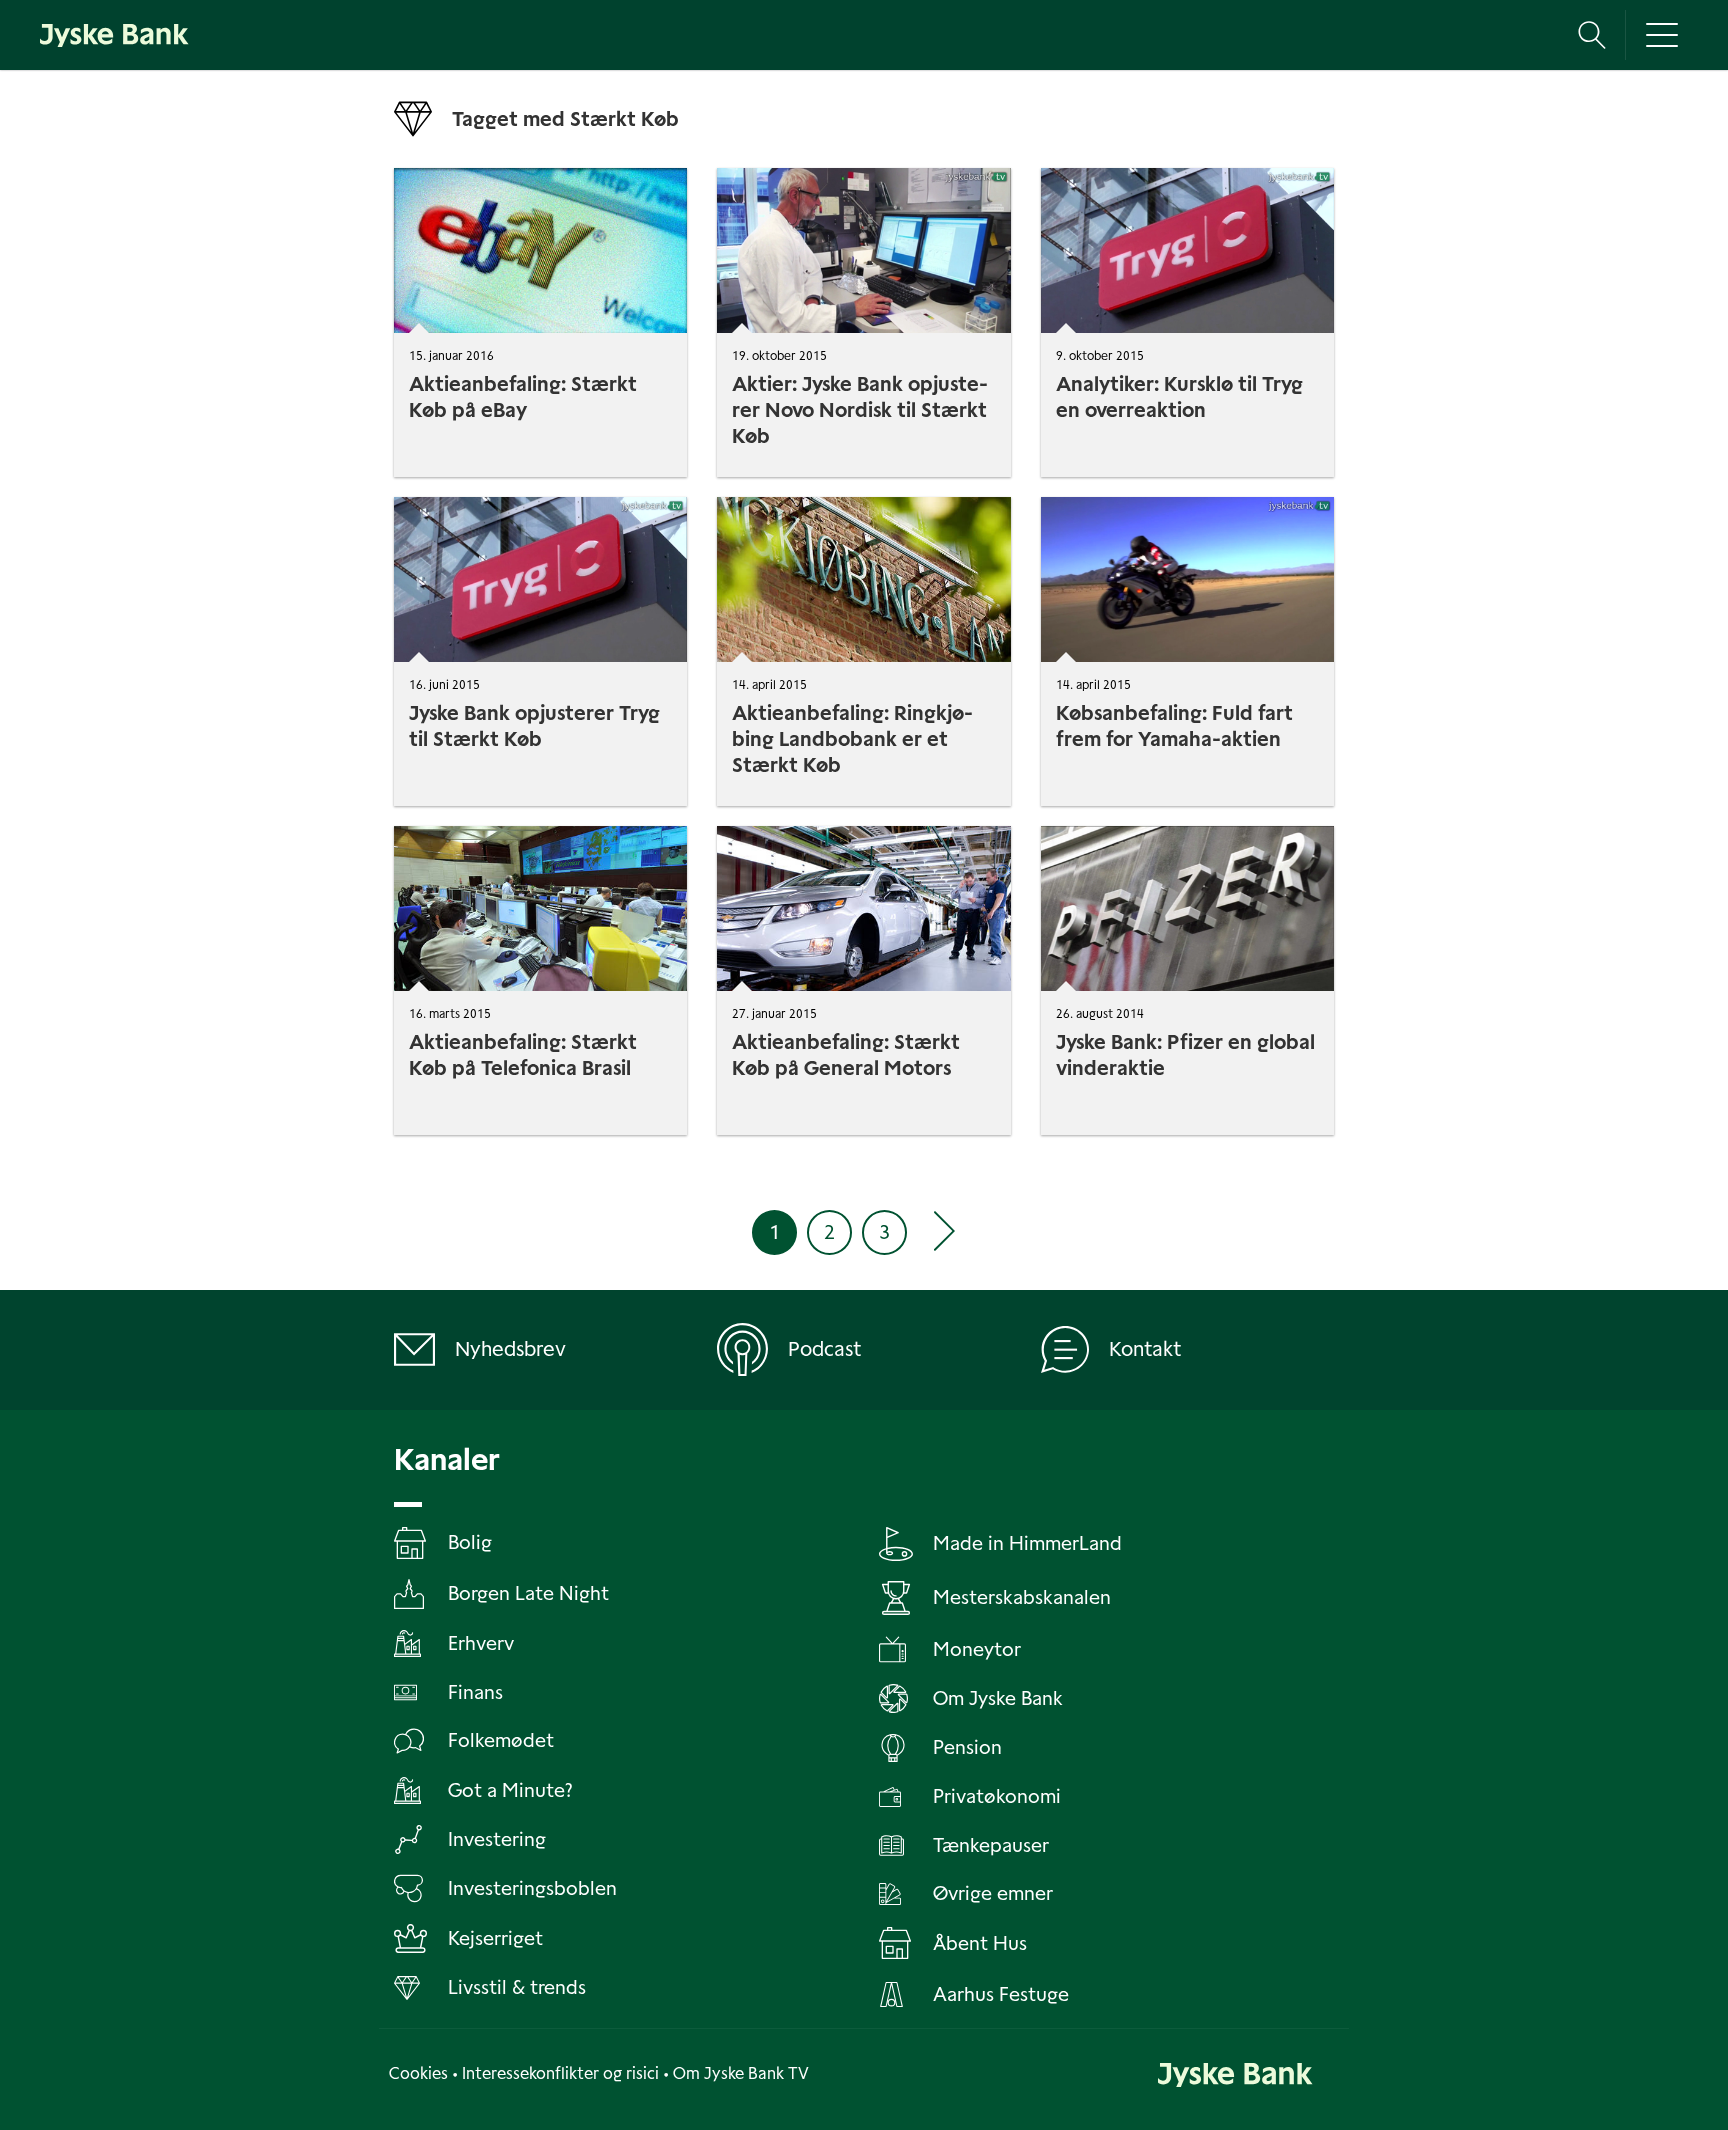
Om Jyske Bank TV (741, 2073)
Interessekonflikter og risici (560, 2073)
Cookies (418, 2073)
